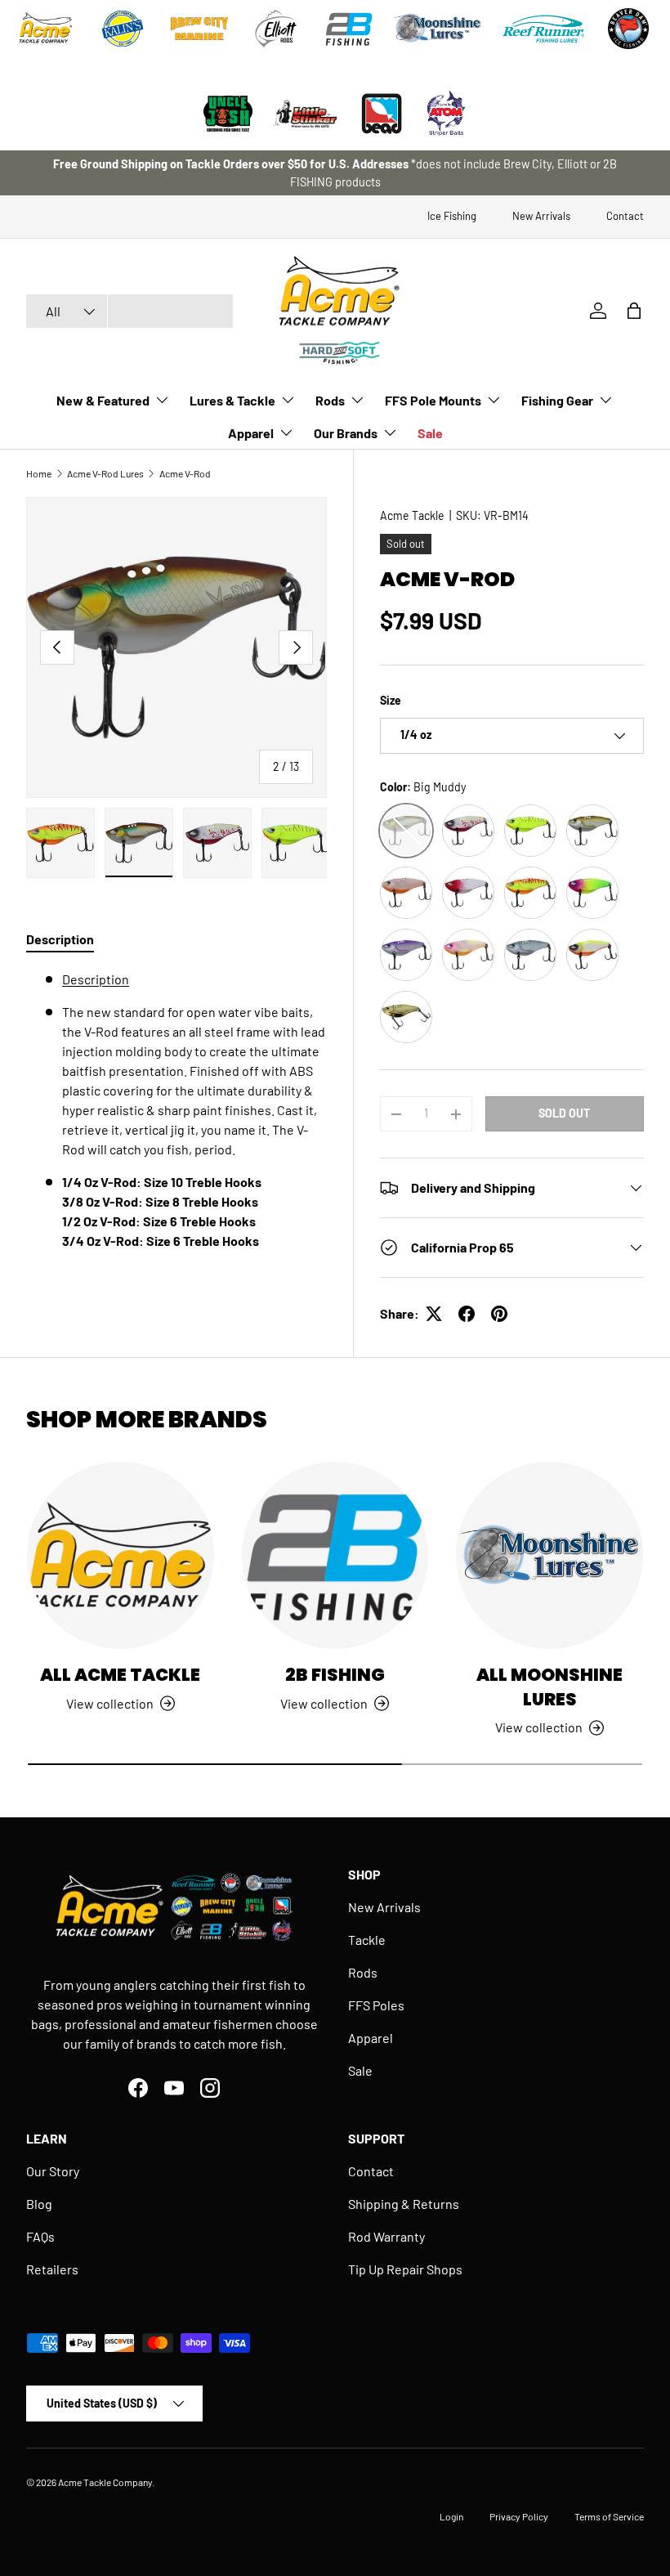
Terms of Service (609, 2516)
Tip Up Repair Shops (405, 2269)
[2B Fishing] (335, 1555)
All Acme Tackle (120, 1675)
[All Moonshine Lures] (549, 1555)
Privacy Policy (519, 2516)
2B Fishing (335, 1675)
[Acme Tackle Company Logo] (46, 29)
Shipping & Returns (404, 2204)
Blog (39, 2204)
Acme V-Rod (185, 473)
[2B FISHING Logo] (349, 29)
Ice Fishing (452, 216)
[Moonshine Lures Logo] (438, 29)
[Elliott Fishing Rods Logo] (276, 29)
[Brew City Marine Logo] (199, 29)
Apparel (371, 2038)
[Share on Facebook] (467, 1314)
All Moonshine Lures (549, 1687)
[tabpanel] (176, 1127)
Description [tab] (60, 939)
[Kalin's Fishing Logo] (123, 29)
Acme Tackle (412, 515)
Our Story (53, 2171)
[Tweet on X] (434, 1314)
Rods (363, 1972)
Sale (430, 433)
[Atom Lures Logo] (446, 114)
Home (39, 473)
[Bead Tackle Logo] (382, 114)
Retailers (52, 2269)
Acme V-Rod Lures (105, 473)
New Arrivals (541, 216)
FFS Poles (376, 2005)
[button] (634, 311)
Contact (625, 216)
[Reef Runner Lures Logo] (543, 29)
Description (96, 979)
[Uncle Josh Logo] (228, 114)
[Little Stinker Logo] (305, 114)
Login (451, 2516)
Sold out (564, 1113)
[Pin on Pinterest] (499, 1314)
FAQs (40, 2236)
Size (391, 700)
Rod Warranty (386, 2236)
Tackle (367, 1940)
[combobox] (130, 311)
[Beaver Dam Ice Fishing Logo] (628, 29)
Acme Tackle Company (105, 2482)
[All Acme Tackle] (121, 1555)
